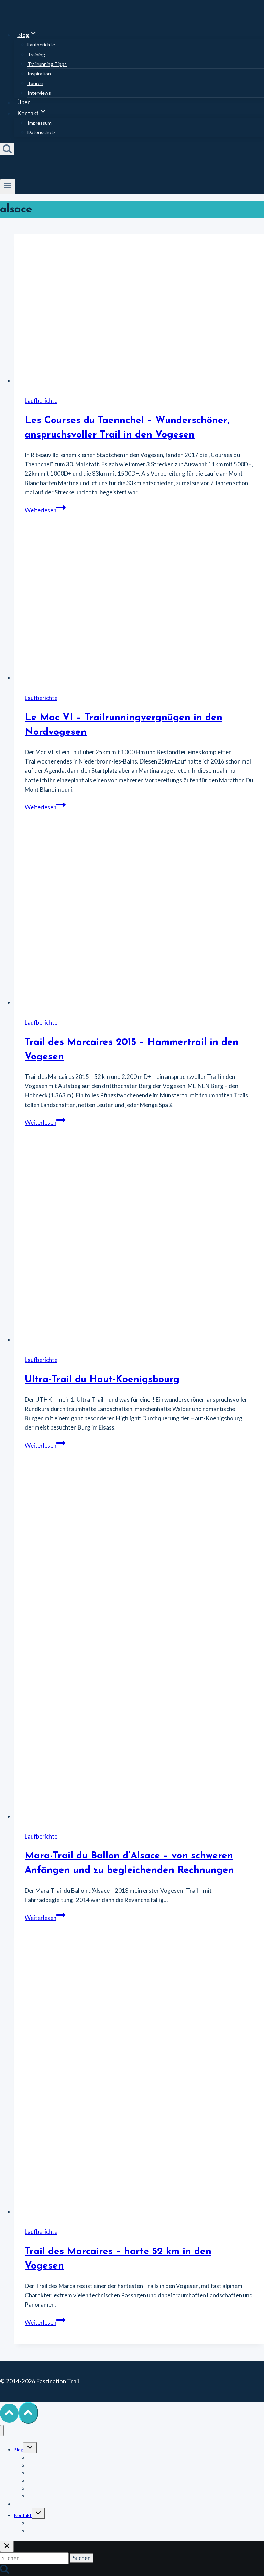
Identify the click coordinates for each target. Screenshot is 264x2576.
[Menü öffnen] (8, 187)
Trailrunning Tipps (47, 64)
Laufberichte (41, 44)
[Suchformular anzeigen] (7, 149)
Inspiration (39, 74)
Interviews (39, 93)
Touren (35, 83)
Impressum (40, 123)
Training (36, 54)
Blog (19, 2450)
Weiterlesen (45, 510)
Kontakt (23, 2515)
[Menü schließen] (2, 2431)
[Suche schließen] (7, 2546)
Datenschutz (41, 132)
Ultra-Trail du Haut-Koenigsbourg (102, 1380)
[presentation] (139, 310)
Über (24, 102)
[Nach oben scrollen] (9, 2413)
